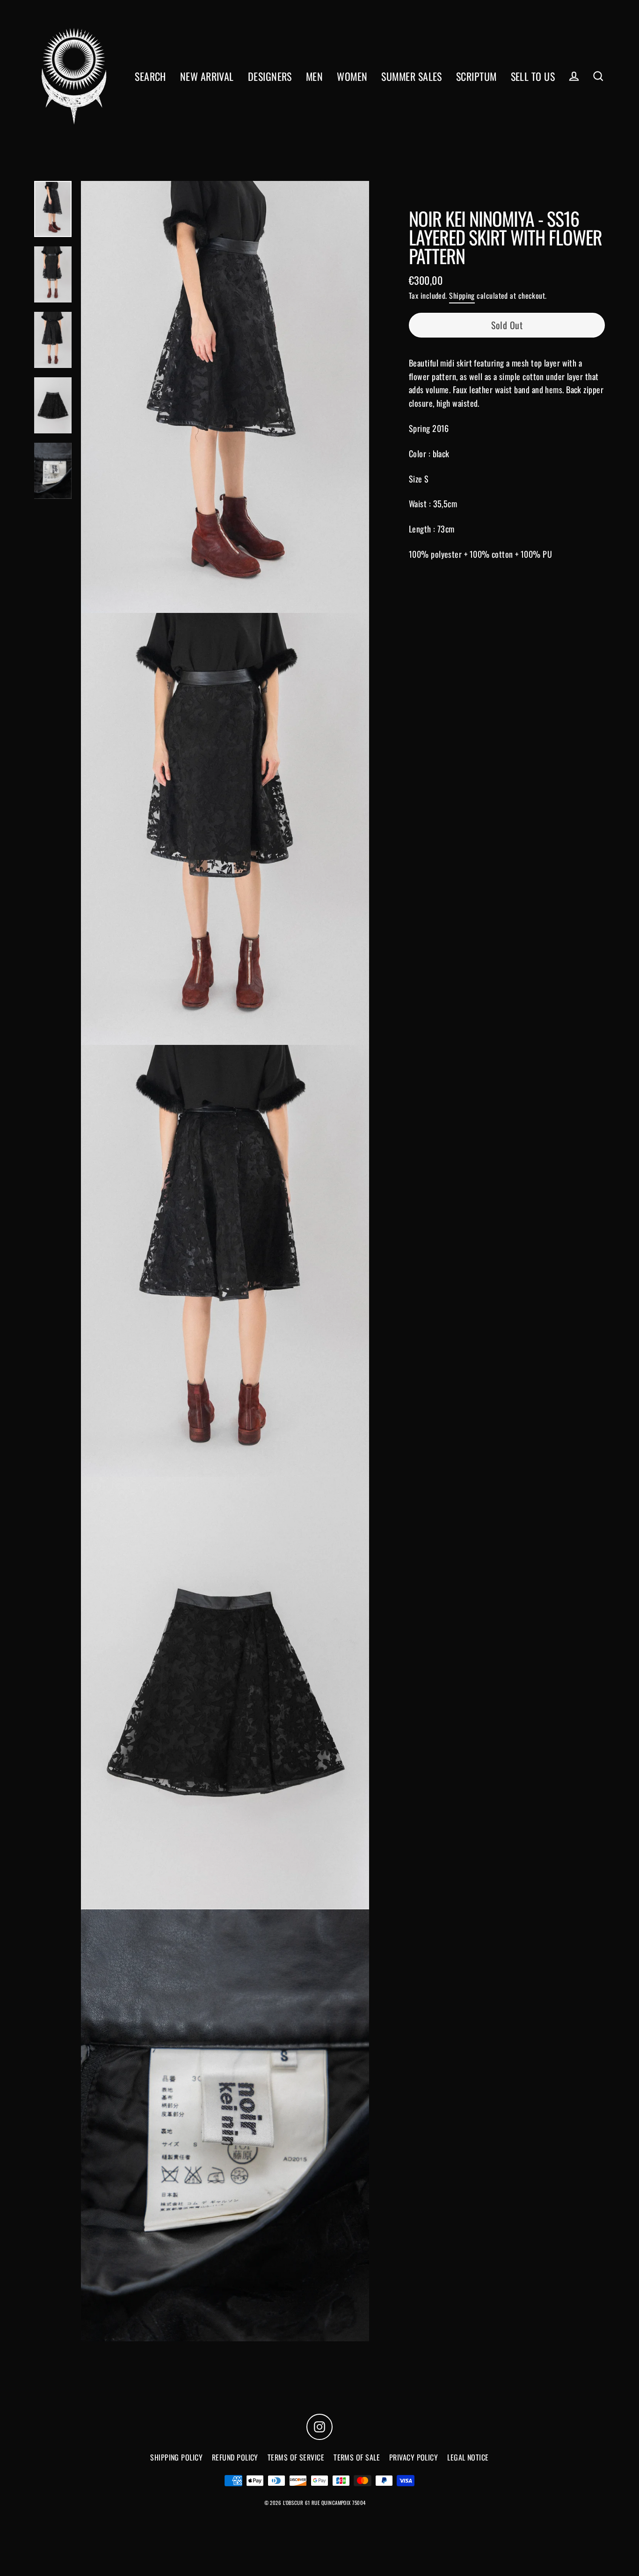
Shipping (462, 295)
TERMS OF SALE (357, 2457)
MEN (314, 76)
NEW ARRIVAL (207, 76)
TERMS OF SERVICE (296, 2457)
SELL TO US (533, 76)
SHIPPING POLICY (176, 2457)
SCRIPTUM (476, 76)
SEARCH (150, 76)
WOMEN (352, 76)
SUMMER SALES (411, 76)
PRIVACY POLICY (414, 2457)
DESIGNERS (270, 76)
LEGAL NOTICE (468, 2457)
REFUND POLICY (235, 2457)
